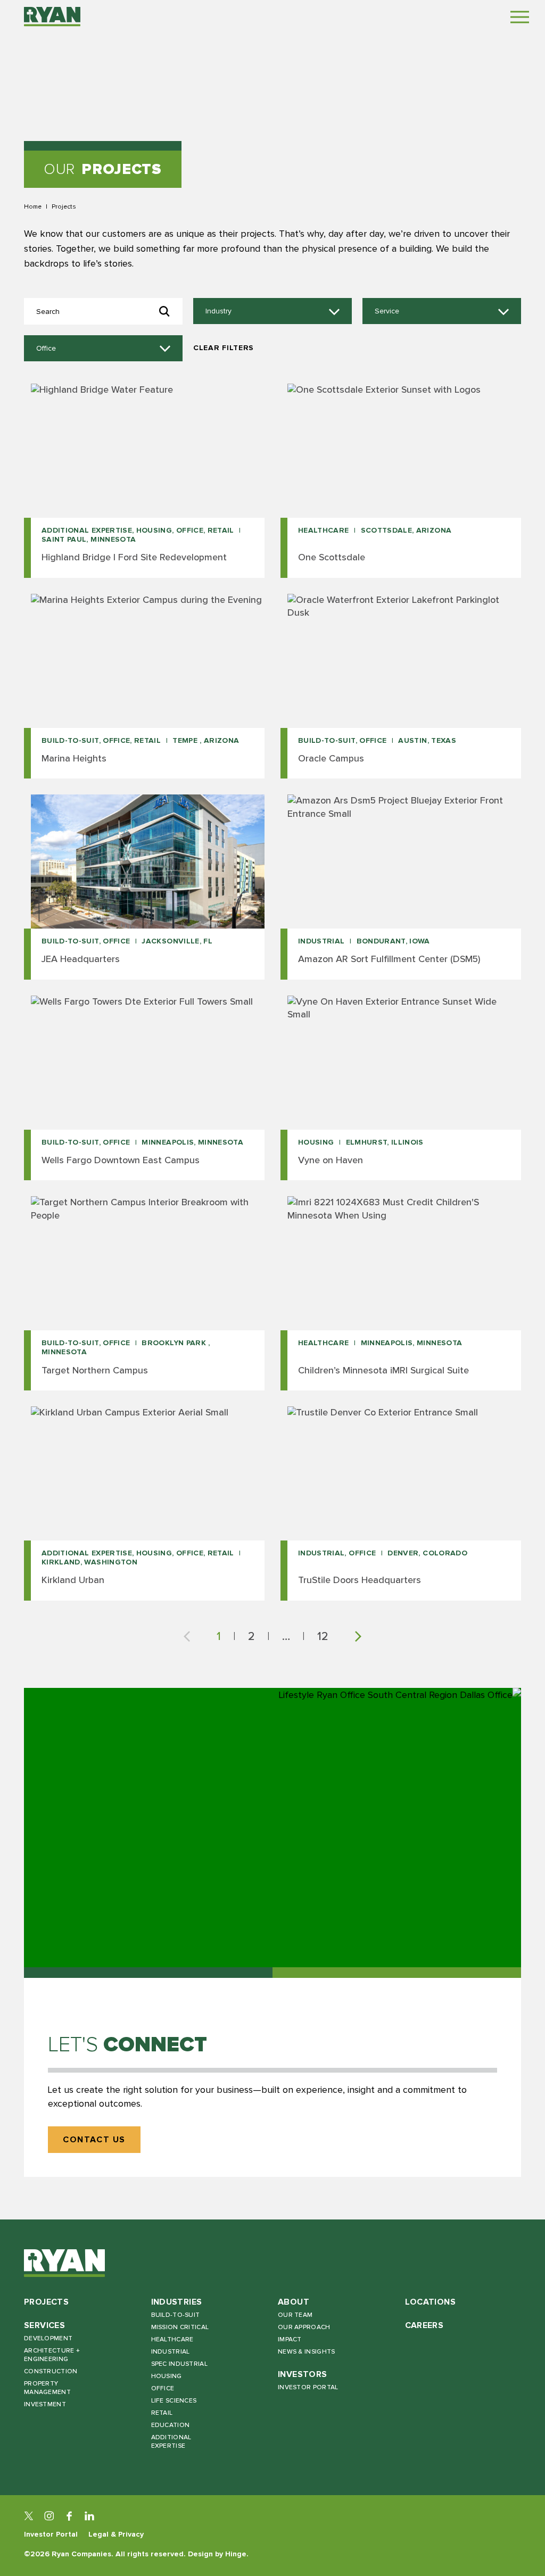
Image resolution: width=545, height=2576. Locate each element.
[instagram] (49, 2516)
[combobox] (272, 311)
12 (323, 1636)
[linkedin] (89, 2516)
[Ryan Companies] (52, 16)
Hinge (236, 2554)
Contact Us (94, 2140)
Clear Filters (224, 348)
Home (33, 206)
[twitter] (29, 2516)
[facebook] (69, 2516)
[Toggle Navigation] (520, 17)
